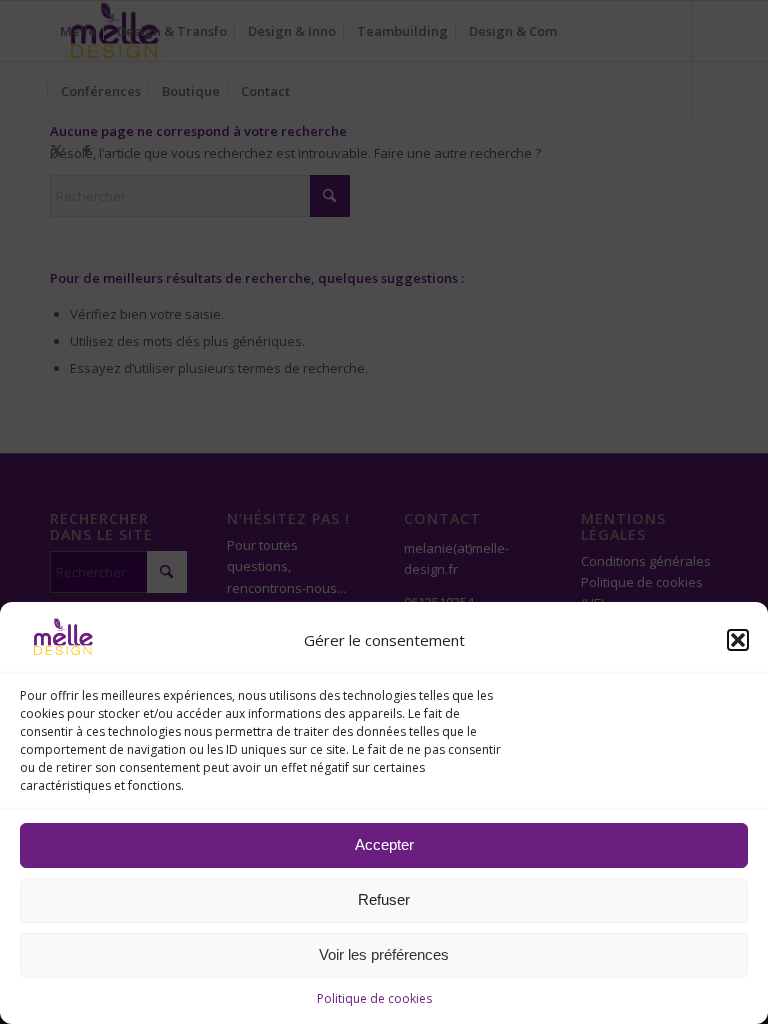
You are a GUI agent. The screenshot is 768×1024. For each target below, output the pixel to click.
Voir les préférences (384, 954)
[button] (738, 640)
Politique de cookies (374, 998)
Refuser (384, 899)
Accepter (384, 844)
